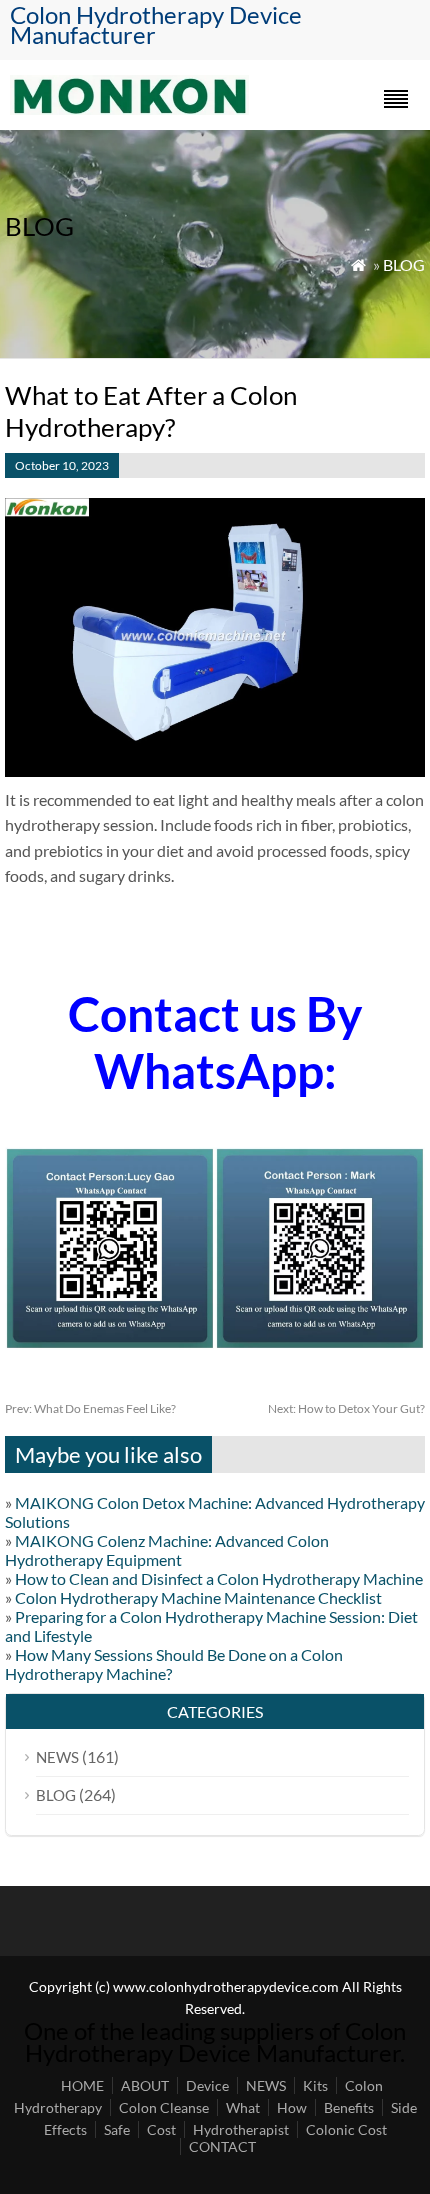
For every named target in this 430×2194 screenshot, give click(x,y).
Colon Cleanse (164, 2107)
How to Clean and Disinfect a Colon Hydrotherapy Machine (219, 1578)
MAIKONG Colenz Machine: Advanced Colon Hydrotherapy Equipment (167, 1550)
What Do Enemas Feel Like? (90, 1408)
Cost (161, 2129)
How (292, 2107)
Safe (117, 2129)
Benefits (349, 2107)
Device (207, 2085)
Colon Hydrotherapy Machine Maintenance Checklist (198, 1597)
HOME (82, 2085)
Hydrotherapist (241, 2129)
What (243, 2107)
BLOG (404, 264)
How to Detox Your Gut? (346, 1408)
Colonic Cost (346, 2129)
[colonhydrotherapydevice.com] (129, 108)
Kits (315, 2085)
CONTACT (222, 2146)
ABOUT (145, 2085)
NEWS (57, 1757)
